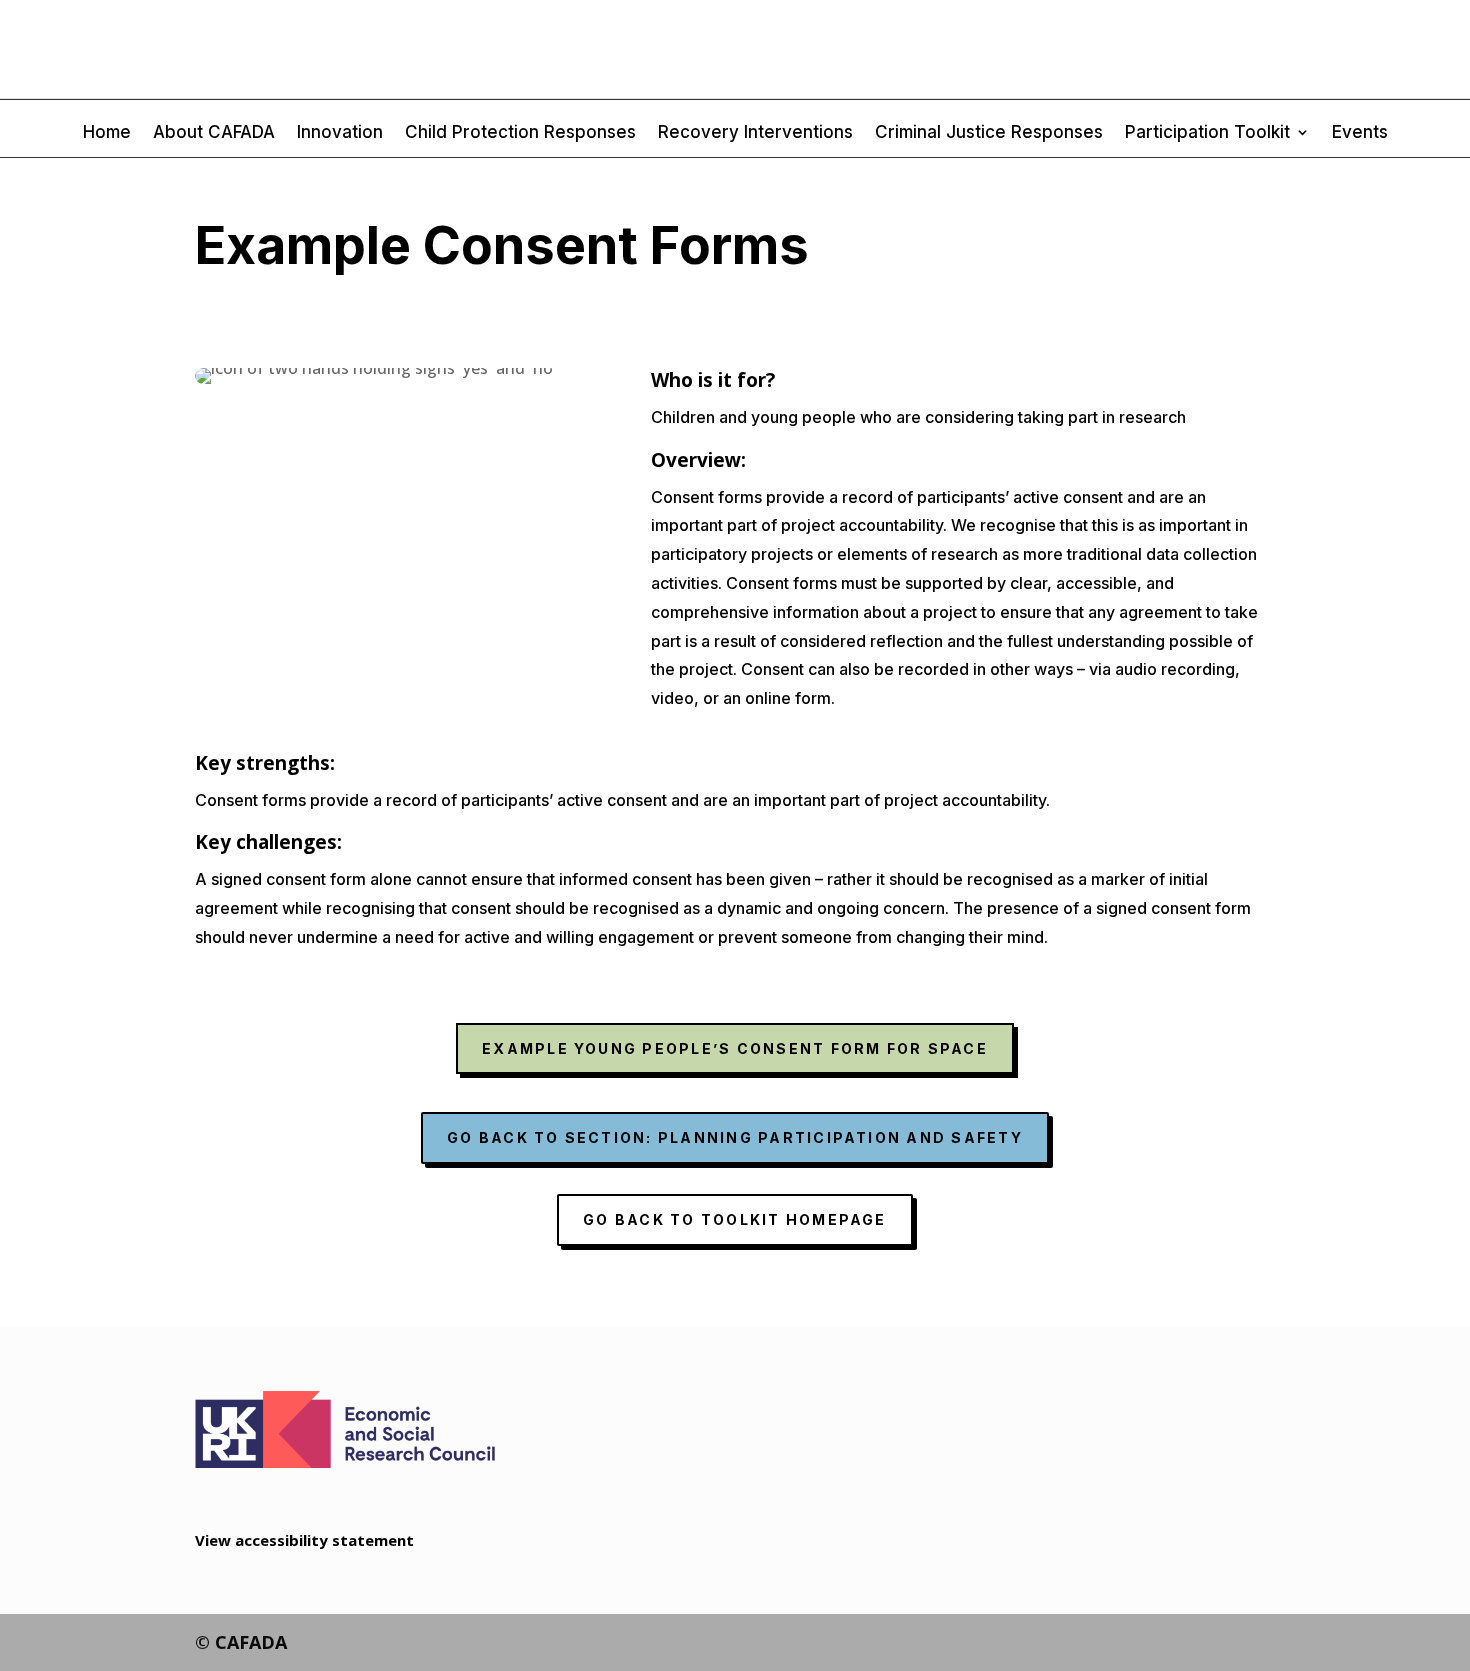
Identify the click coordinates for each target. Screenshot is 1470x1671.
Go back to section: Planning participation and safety (735, 1137)
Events (1360, 133)
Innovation (340, 133)
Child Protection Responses (520, 133)
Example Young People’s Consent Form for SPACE (735, 1048)
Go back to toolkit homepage (734, 1219)
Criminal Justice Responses (989, 133)
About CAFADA (214, 133)
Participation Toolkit (1207, 133)
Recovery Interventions (755, 133)
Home (107, 133)
